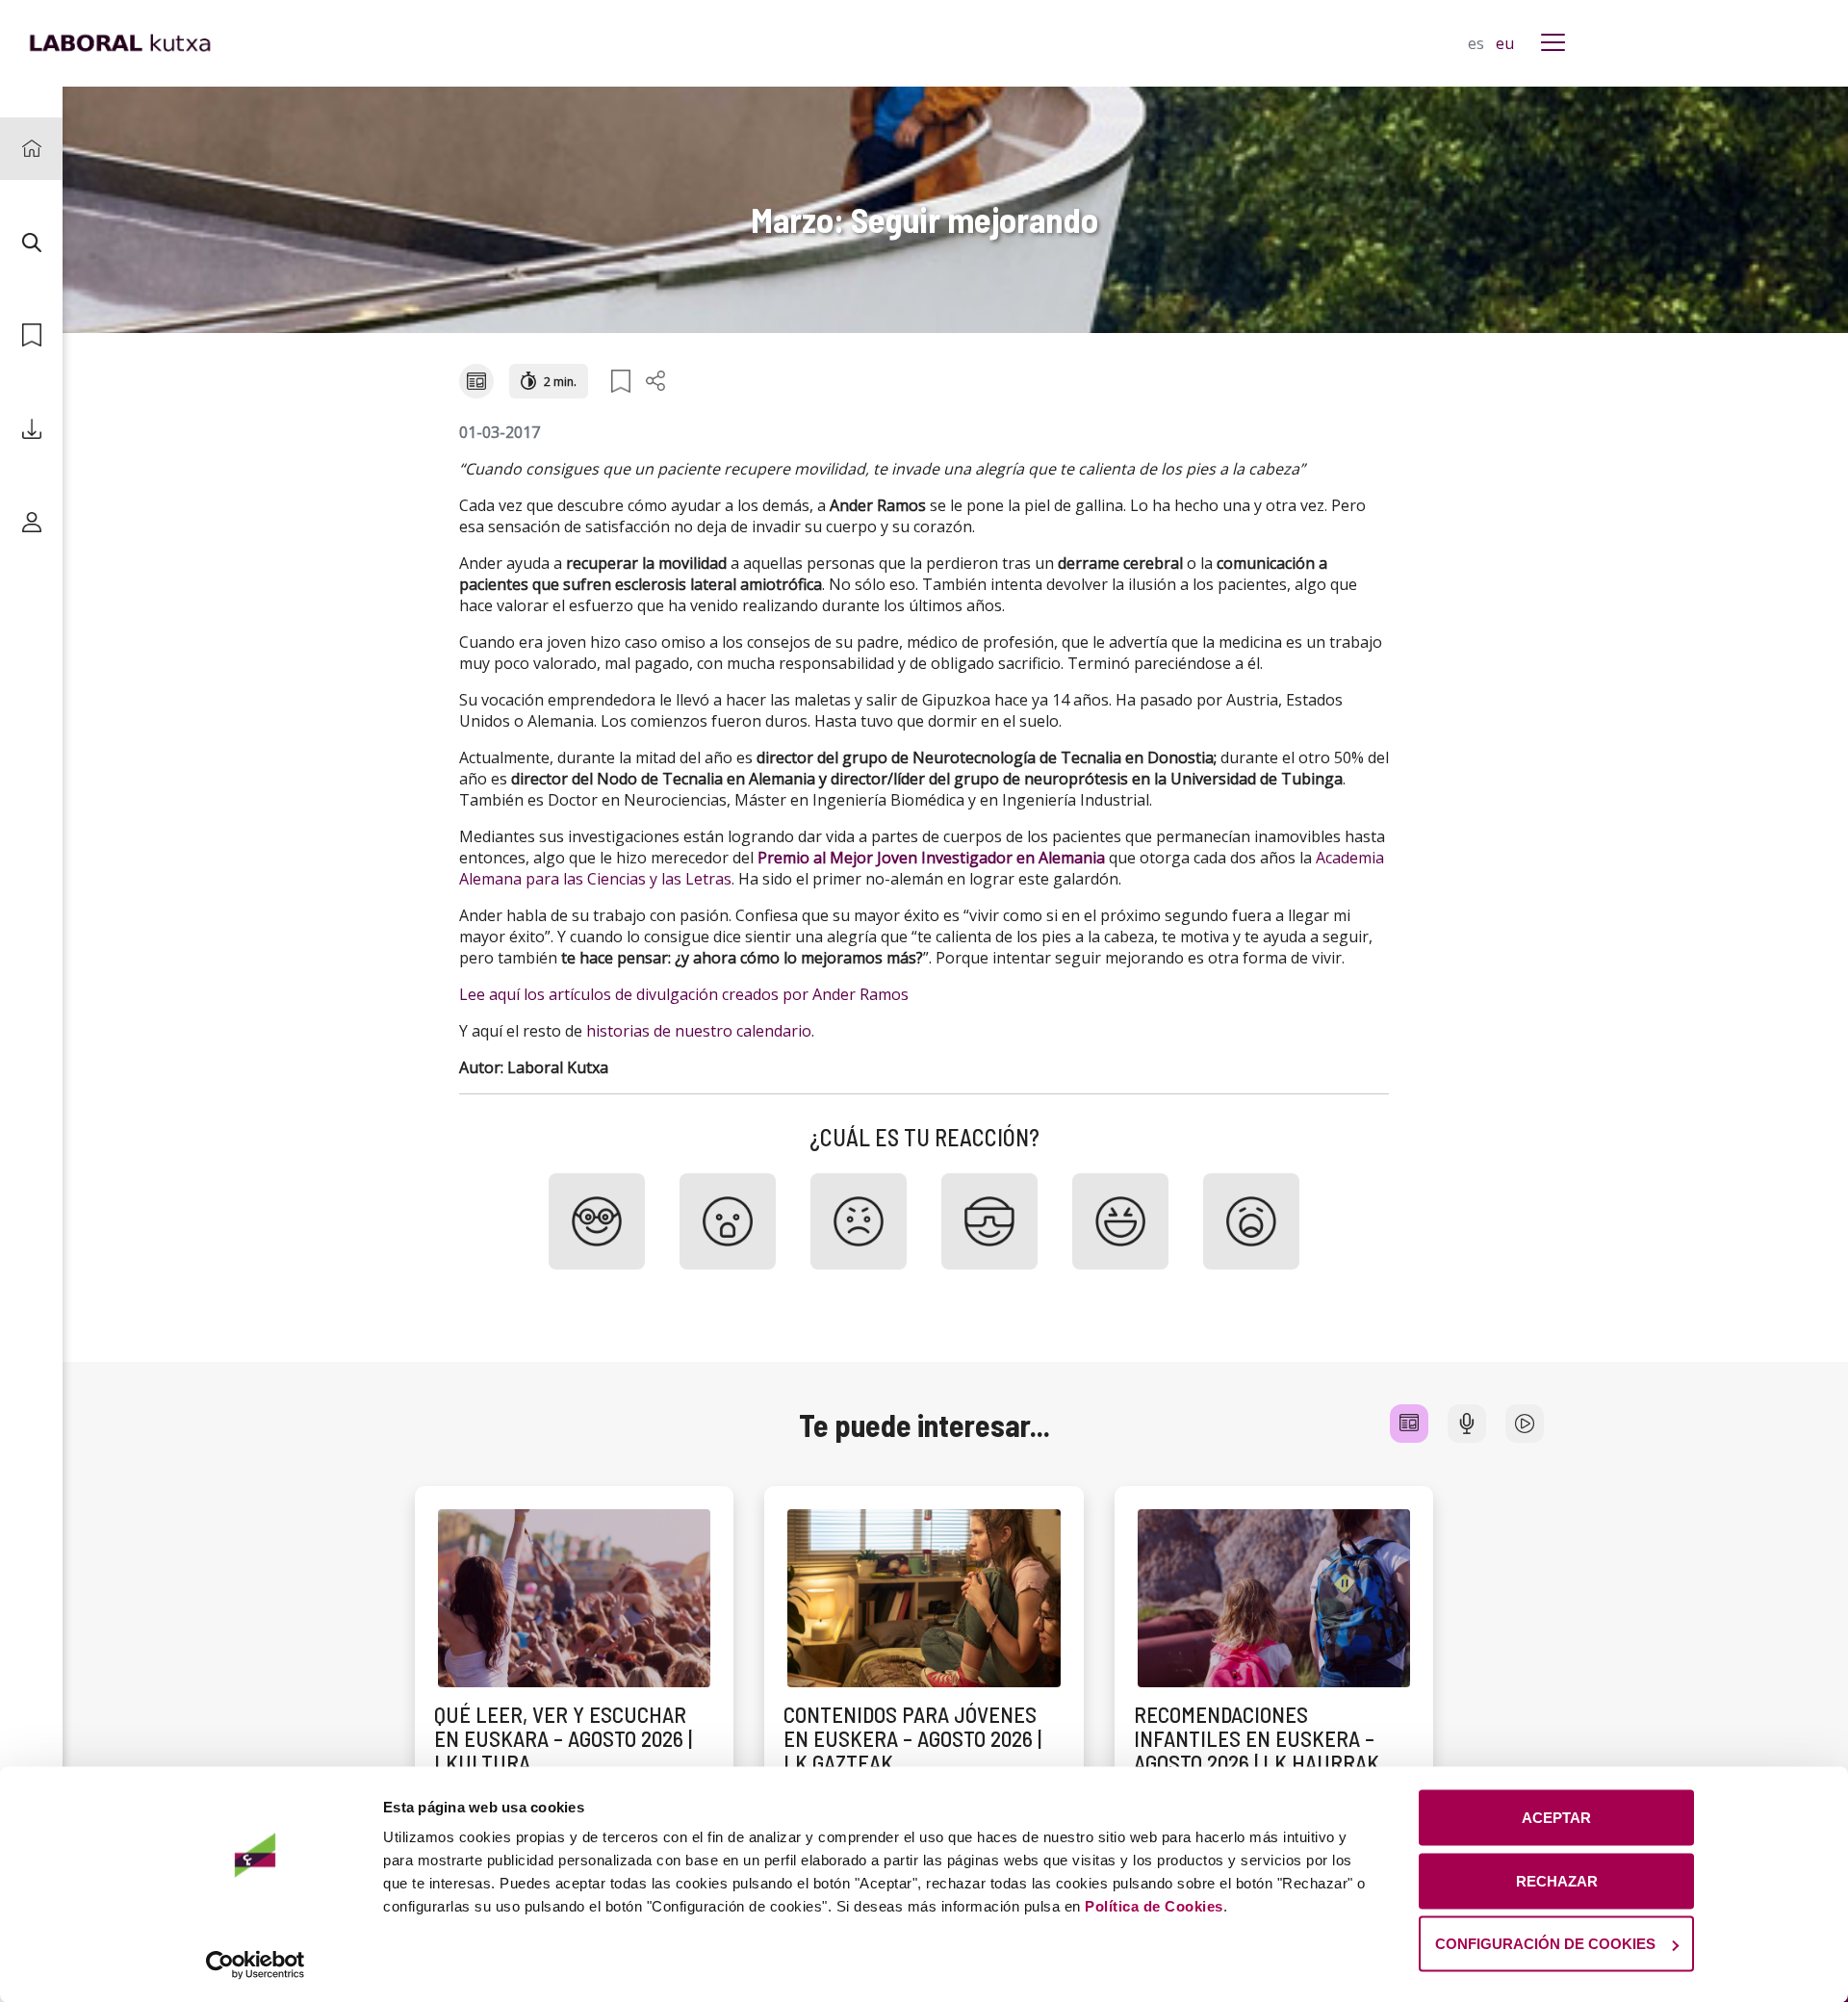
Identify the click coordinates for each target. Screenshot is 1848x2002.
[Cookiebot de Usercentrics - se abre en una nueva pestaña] (256, 1964)
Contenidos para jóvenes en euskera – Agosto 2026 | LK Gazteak (912, 1739)
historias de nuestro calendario (699, 1031)
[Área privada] (31, 522)
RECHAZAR (1557, 1880)
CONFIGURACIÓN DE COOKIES (1545, 1944)
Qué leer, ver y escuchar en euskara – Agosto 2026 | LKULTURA (563, 1739)
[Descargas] (31, 429)
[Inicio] (31, 149)
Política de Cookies (1154, 1906)
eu (1505, 43)
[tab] (1409, 1424)
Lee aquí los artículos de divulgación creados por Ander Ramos (684, 994)
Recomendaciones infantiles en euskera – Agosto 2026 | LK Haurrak (1257, 1739)
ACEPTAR (1556, 1818)
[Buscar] (31, 242)
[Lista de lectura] (31, 335)
